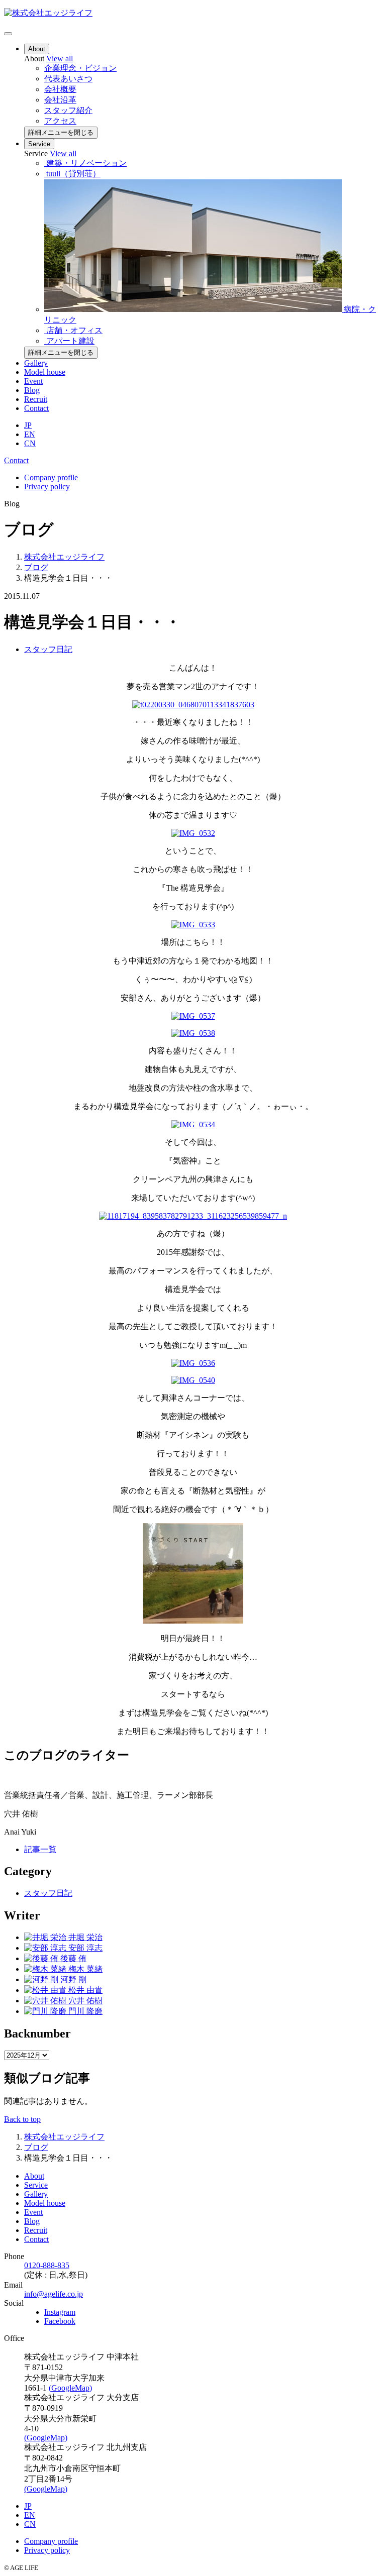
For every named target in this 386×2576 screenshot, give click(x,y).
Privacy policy (47, 487)
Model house (45, 372)
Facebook (60, 2321)
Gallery (36, 363)
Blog (32, 390)
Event (33, 381)
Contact (36, 408)
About (37, 49)
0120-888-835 (47, 2265)
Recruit (36, 399)
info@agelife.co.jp (54, 2294)
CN (30, 443)
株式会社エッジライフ (64, 557)
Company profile (51, 477)
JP (28, 425)
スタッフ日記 (48, 649)
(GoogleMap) (70, 2388)
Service (39, 144)
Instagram (60, 2312)
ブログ (36, 567)
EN (30, 434)
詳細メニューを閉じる (61, 132)
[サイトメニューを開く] (8, 34)
